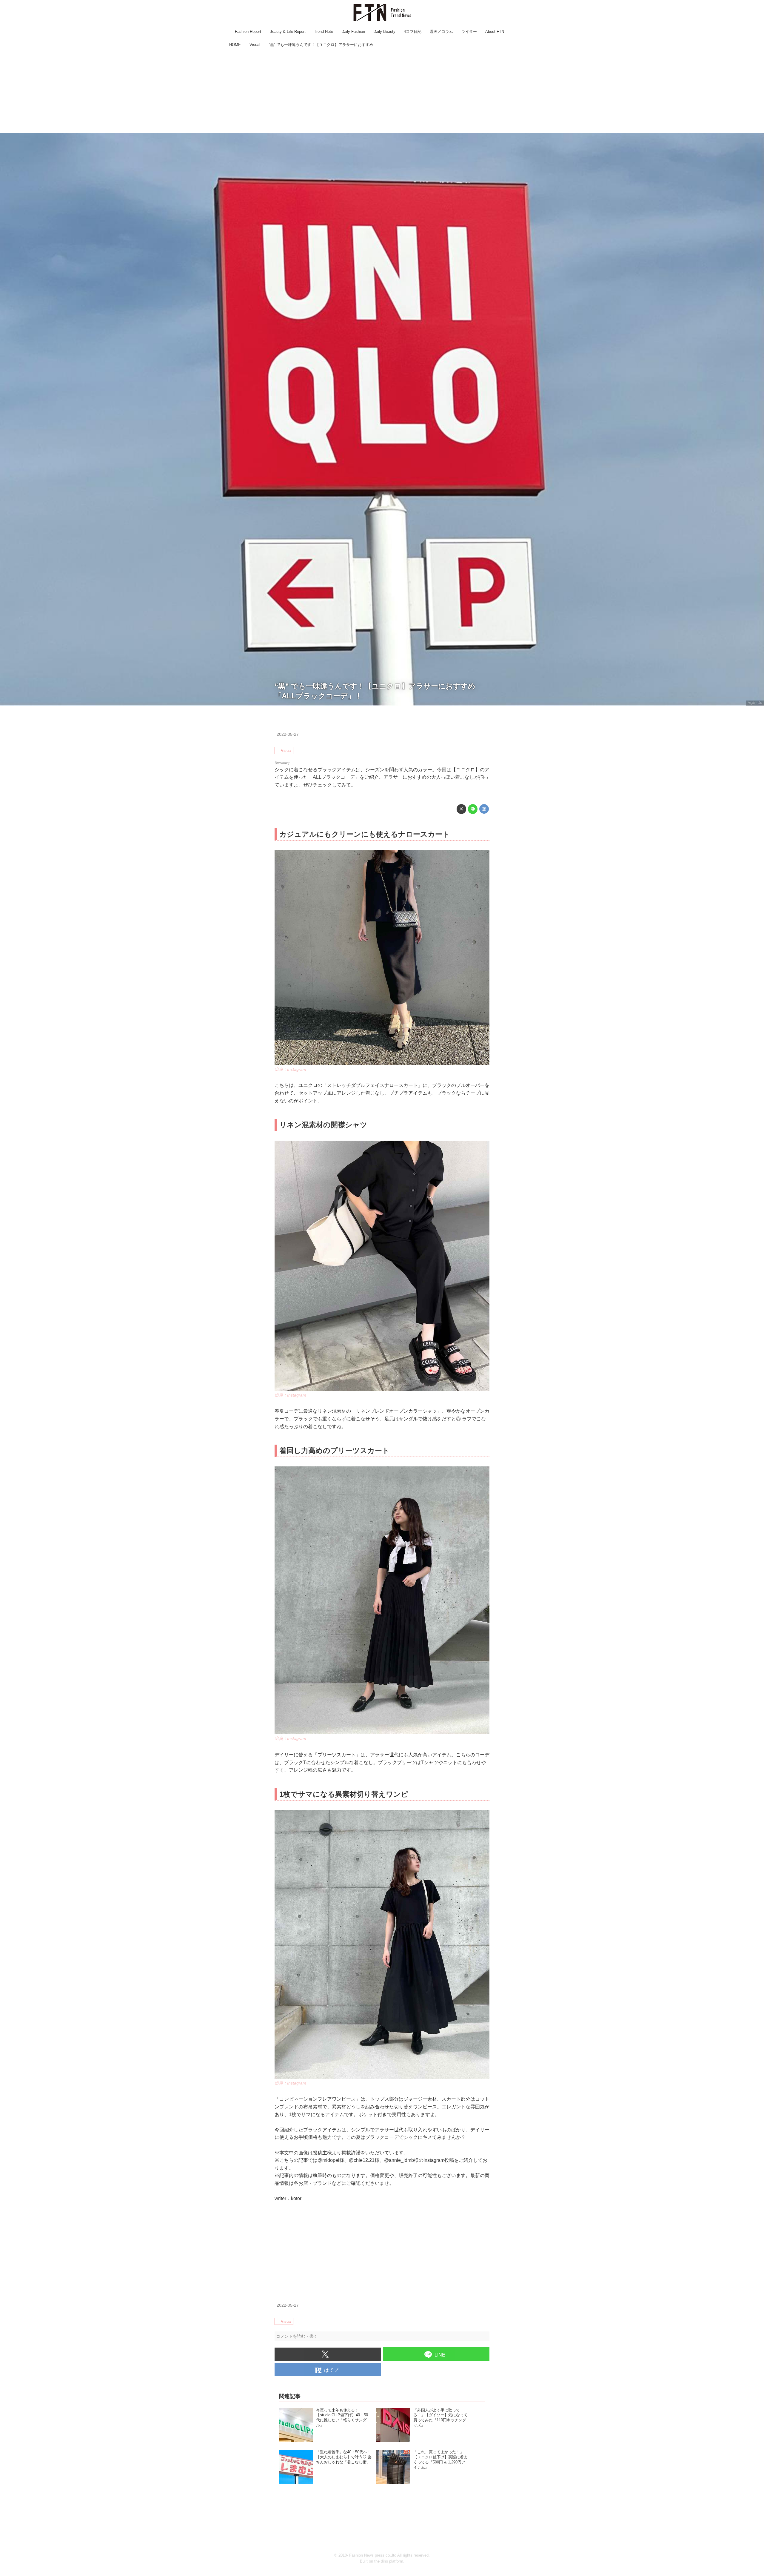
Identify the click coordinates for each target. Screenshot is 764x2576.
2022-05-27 (288, 734)
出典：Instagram (290, 1069)
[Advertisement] (382, 91)
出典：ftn (755, 703)
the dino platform (389, 2561)
